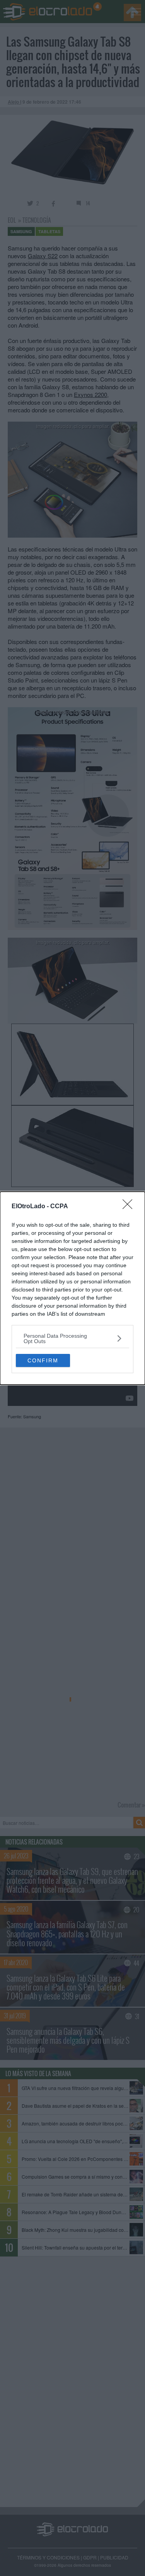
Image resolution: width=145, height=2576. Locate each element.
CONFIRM (43, 1360)
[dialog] (72, 1288)
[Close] (130, 1207)
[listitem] (72, 1338)
